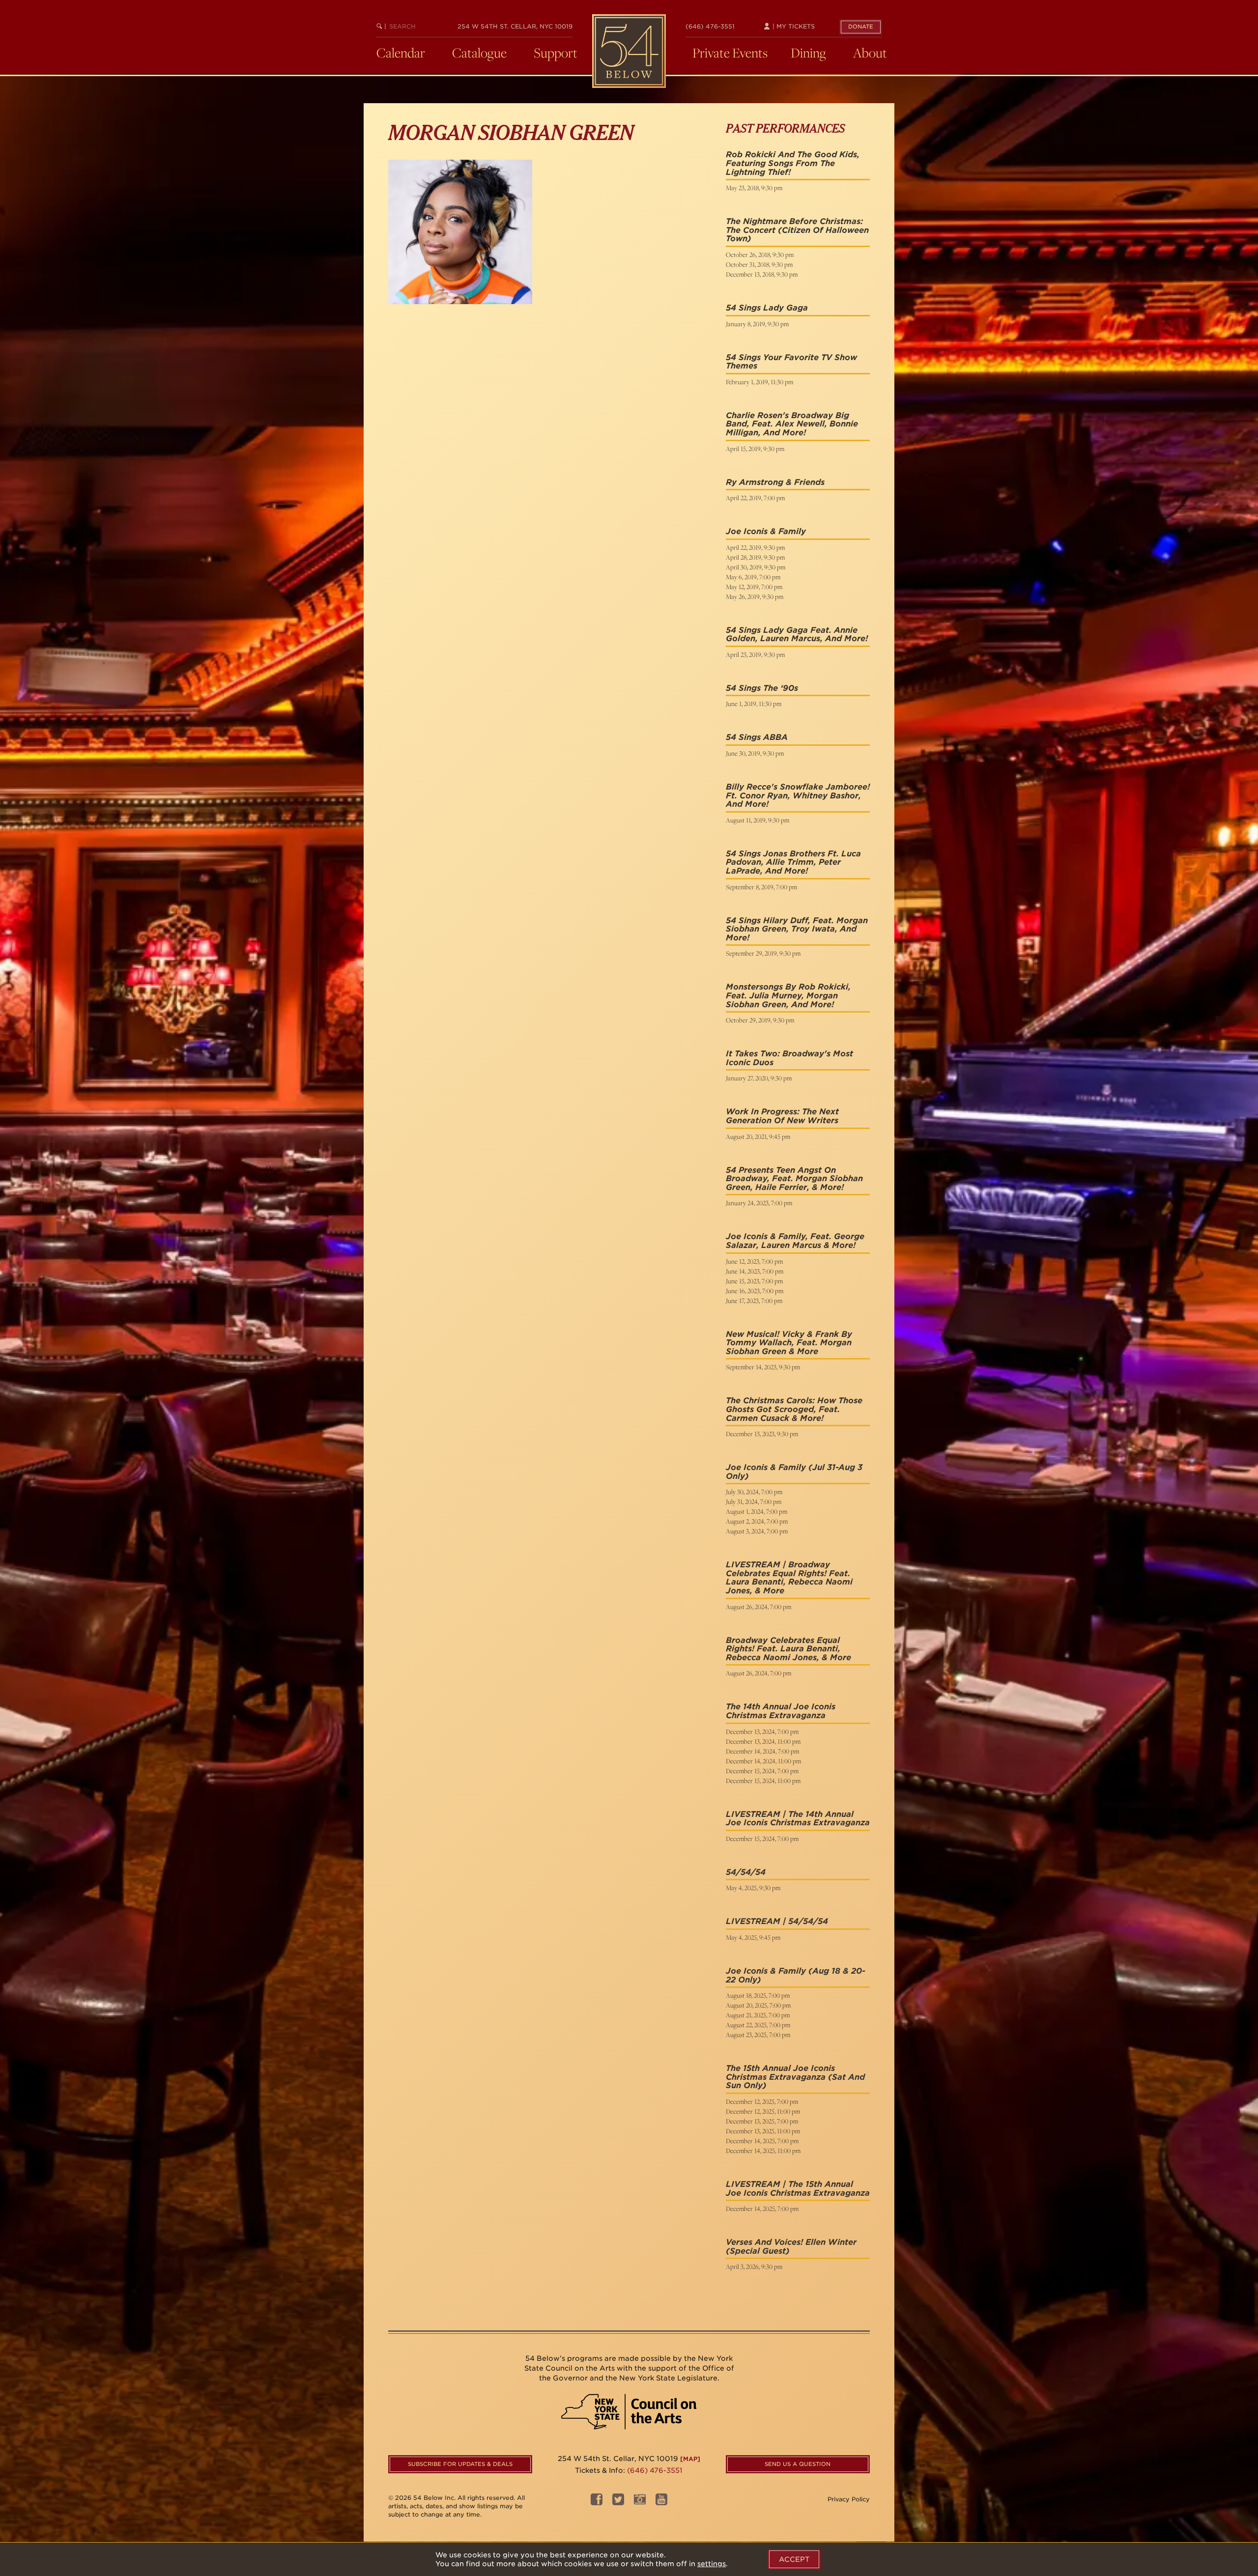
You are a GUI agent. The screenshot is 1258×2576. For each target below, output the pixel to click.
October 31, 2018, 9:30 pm (759, 264)
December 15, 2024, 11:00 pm (763, 1781)
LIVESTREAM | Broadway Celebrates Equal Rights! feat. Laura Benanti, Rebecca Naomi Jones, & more (789, 1578)
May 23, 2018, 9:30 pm (754, 188)
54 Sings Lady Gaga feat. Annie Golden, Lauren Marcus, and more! (797, 635)
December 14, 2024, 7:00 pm (762, 1751)
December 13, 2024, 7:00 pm (762, 1731)
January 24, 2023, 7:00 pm (759, 1203)
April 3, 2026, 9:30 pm (754, 2266)
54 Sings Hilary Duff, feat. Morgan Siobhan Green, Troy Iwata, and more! (797, 929)
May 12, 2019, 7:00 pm (754, 587)
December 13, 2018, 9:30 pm (762, 274)
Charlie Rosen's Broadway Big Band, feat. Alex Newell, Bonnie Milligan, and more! (792, 424)
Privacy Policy (849, 2499)
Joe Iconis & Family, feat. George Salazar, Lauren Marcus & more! (795, 1241)
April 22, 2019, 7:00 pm (755, 498)
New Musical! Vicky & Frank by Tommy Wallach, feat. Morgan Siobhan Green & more (789, 1343)
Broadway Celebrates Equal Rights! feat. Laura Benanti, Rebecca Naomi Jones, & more (788, 1649)
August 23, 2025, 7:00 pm (758, 2035)
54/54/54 (746, 1872)
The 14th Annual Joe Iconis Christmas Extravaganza (781, 1711)
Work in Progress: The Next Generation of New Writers (782, 1116)
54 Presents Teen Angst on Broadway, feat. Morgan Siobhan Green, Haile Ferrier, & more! (794, 1179)
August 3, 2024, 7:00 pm (757, 1531)
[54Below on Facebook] (597, 2503)
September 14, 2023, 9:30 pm (763, 1367)
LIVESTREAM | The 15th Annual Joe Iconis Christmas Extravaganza (798, 2189)
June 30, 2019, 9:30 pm (755, 753)
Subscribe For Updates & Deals (460, 2464)
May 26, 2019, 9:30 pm (755, 596)
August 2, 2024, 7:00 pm (757, 1521)
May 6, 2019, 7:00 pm (753, 577)
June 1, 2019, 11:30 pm (754, 704)
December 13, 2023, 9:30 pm (762, 1434)
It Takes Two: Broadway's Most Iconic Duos (789, 1058)
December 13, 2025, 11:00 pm (763, 2131)
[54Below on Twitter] (618, 2503)
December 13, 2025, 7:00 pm (762, 2121)
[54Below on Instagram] (640, 2503)
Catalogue (479, 53)
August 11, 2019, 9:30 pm (758, 820)
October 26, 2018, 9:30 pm (760, 255)
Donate (861, 27)
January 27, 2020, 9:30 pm (759, 1078)
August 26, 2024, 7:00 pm (758, 1607)
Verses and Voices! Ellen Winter (791, 2242)
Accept (794, 2559)
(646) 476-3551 (710, 26)
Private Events (730, 53)
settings (712, 2564)
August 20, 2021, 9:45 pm (758, 1136)
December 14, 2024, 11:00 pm (763, 1761)
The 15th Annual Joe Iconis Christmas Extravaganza (780, 2073)
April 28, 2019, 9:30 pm (755, 557)
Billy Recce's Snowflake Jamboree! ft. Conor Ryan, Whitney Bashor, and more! (798, 795)
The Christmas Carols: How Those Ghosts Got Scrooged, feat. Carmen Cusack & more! (794, 1409)
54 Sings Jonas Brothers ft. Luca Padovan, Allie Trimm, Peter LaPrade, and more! (793, 862)
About (870, 53)
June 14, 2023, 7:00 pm (755, 1271)
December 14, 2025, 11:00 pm (763, 2151)
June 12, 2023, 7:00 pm (754, 1261)
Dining (808, 53)
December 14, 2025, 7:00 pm (762, 2141)
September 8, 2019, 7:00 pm (761, 887)
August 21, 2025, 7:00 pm (758, 2015)
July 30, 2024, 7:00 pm (754, 1492)
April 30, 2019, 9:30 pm (756, 567)
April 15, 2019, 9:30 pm (755, 449)
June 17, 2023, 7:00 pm (754, 1301)
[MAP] (690, 2459)
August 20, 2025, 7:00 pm (758, 2005)
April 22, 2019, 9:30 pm (755, 547)
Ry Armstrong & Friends (775, 482)
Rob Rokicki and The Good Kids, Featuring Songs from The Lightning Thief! (793, 163)
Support (556, 53)
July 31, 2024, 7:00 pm (754, 1501)
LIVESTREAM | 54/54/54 (777, 1921)
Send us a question (798, 2464)
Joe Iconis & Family (766, 531)
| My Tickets (793, 26)
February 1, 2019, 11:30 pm (759, 382)
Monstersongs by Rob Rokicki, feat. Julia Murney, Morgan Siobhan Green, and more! (788, 995)
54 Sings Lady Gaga (767, 308)
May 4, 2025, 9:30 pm (753, 1888)
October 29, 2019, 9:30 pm (760, 1020)
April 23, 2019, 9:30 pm (755, 654)
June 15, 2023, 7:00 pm (754, 1281)
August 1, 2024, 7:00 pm (757, 1511)
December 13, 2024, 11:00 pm (763, 1741)
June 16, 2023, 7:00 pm (755, 1291)
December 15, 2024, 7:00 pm (762, 1771)
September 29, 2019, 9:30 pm (763, 953)
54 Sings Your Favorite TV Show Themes (791, 362)
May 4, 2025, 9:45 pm (753, 1937)
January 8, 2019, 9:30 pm (757, 324)
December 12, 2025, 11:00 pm (763, 2111)
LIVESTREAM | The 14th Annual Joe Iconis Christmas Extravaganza (798, 1819)
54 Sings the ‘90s (762, 688)
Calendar (401, 53)
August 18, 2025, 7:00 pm (758, 1995)
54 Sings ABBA (757, 737)
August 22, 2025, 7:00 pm (758, 2025)
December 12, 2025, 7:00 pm (762, 2101)
